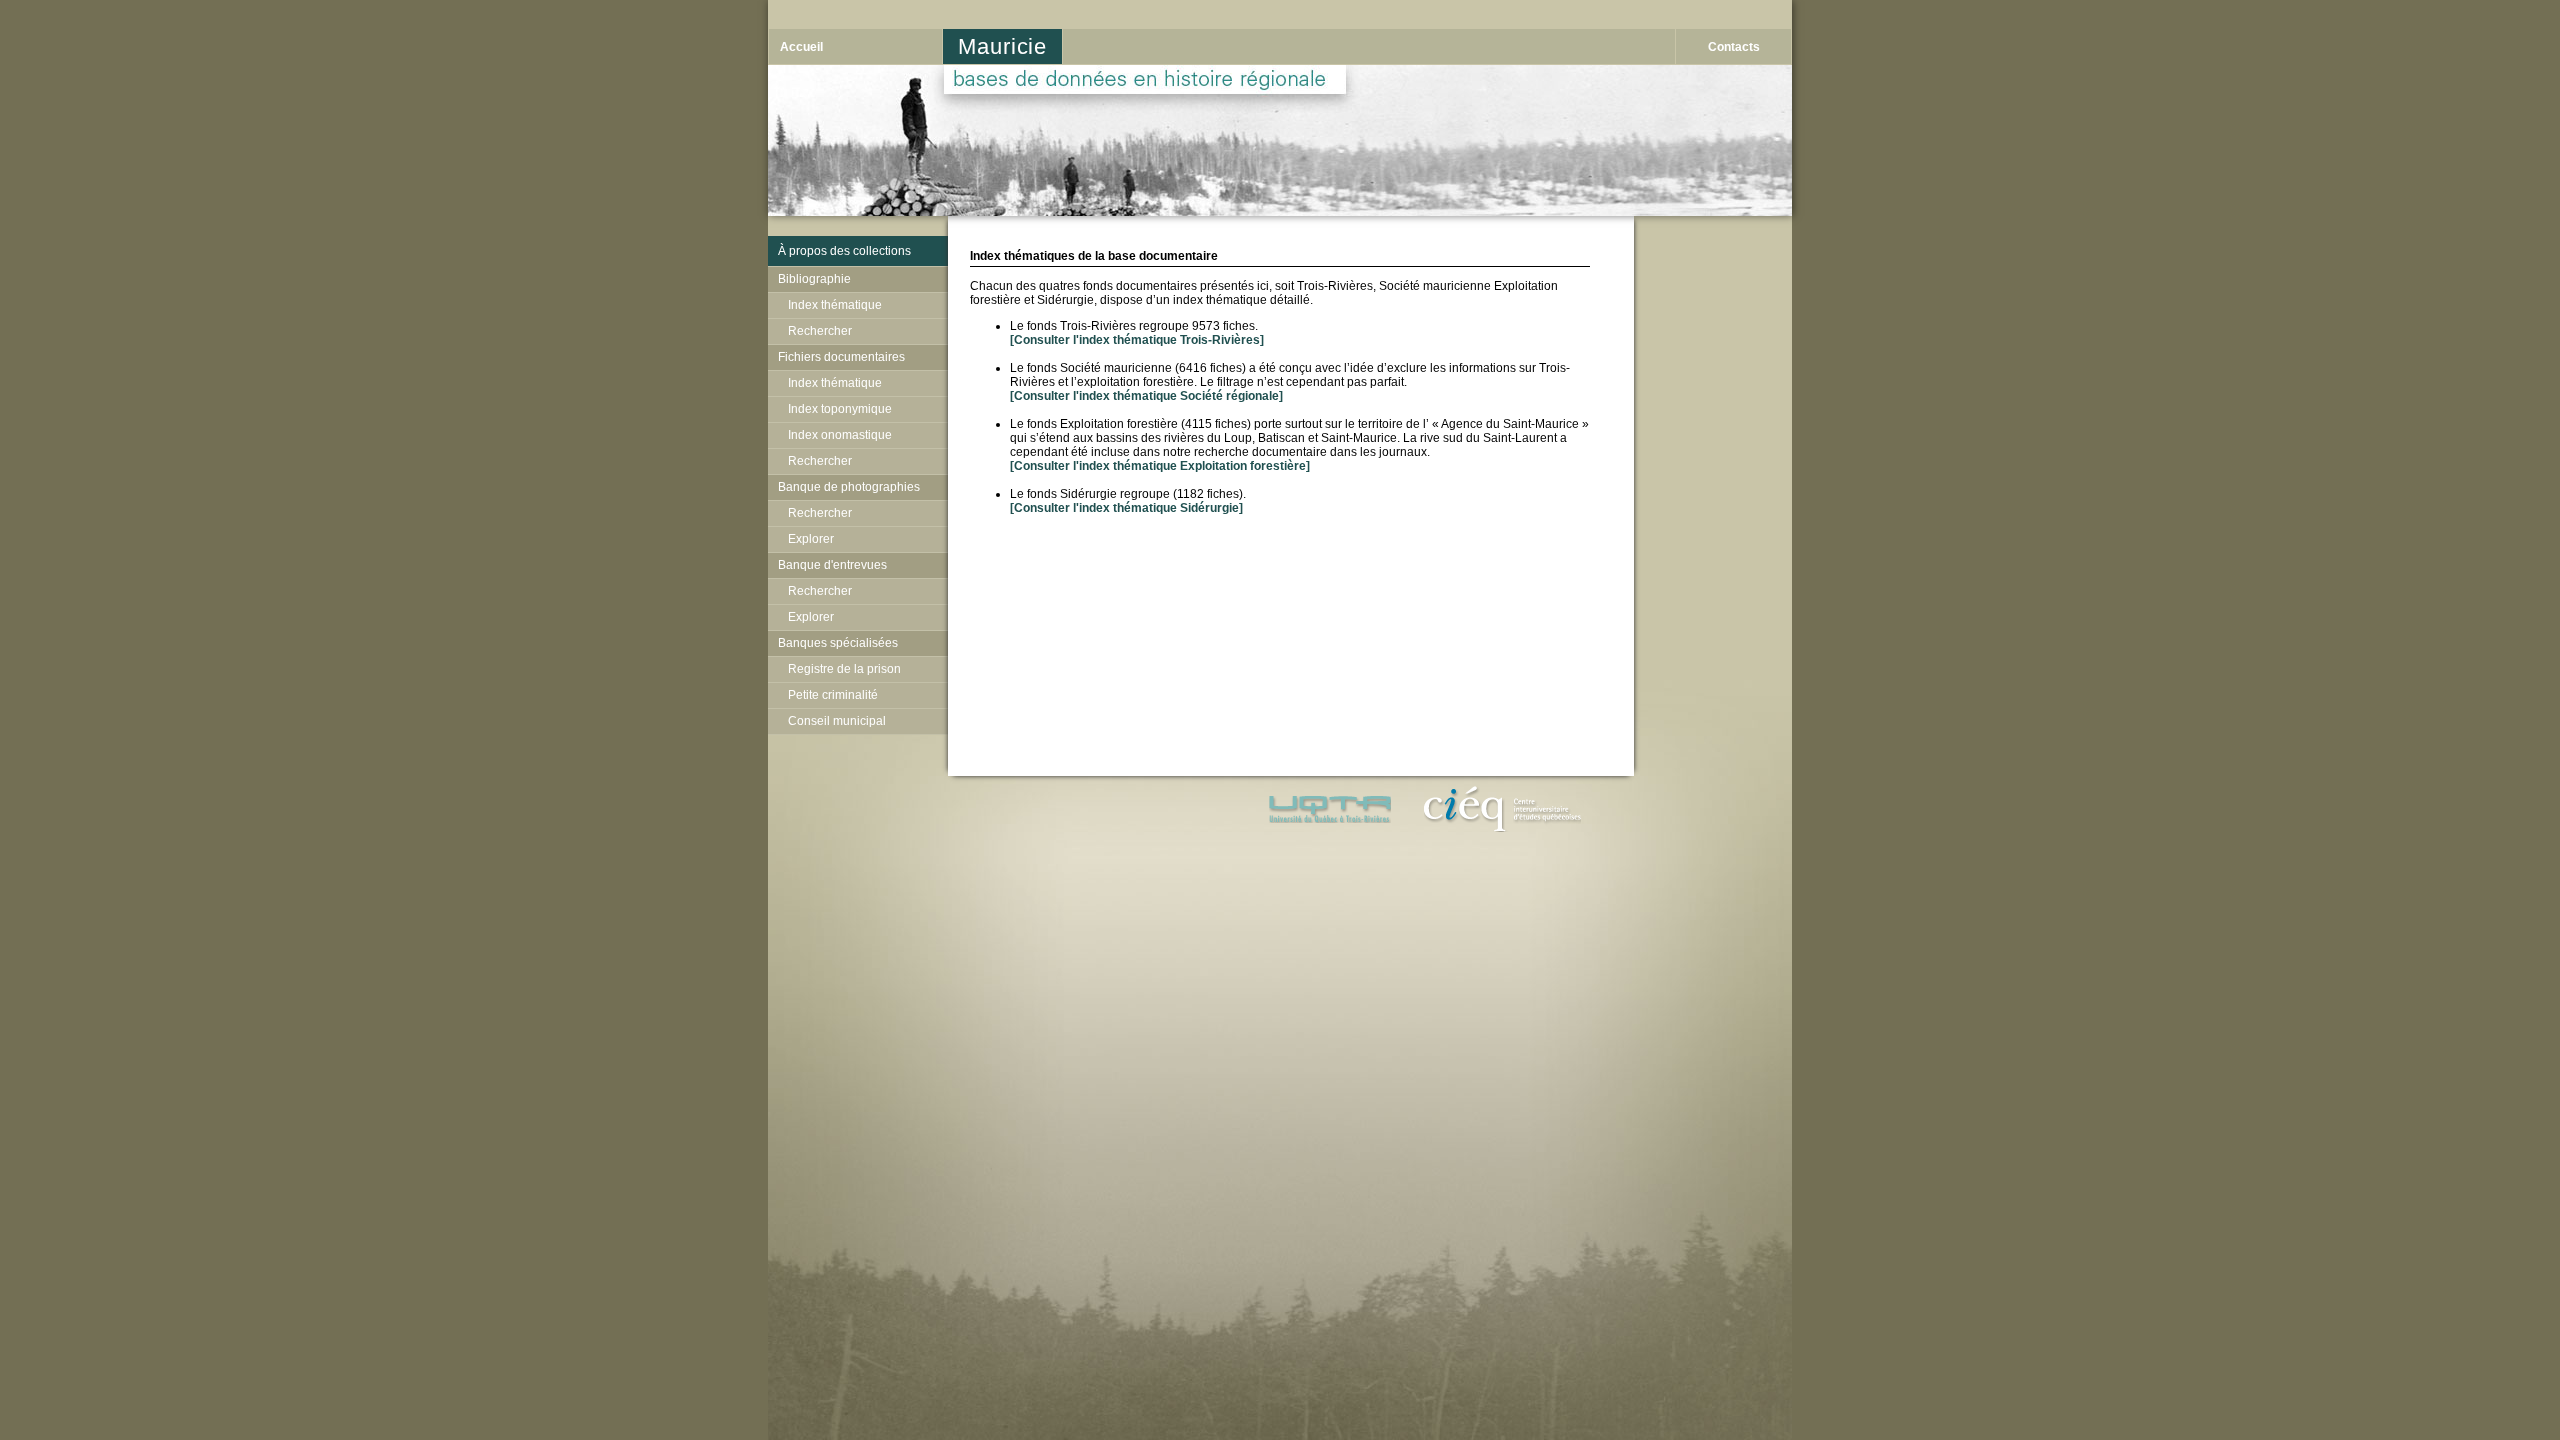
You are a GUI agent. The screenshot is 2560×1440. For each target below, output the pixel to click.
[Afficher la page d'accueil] (1280, 212)
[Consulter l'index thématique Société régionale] (1146, 396)
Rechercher (820, 331)
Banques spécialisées (838, 643)
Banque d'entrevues (832, 565)
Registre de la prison (844, 669)
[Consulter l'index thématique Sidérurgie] (1126, 508)
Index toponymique (840, 409)
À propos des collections (844, 251)
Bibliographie (814, 279)
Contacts (1734, 47)
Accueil (801, 47)
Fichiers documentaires (841, 357)
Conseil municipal (837, 721)
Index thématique (835, 305)
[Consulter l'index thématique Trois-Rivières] (1137, 340)
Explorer (811, 539)
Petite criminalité (833, 695)
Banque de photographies (849, 487)
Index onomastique (840, 435)
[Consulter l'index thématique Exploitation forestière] (1160, 466)
